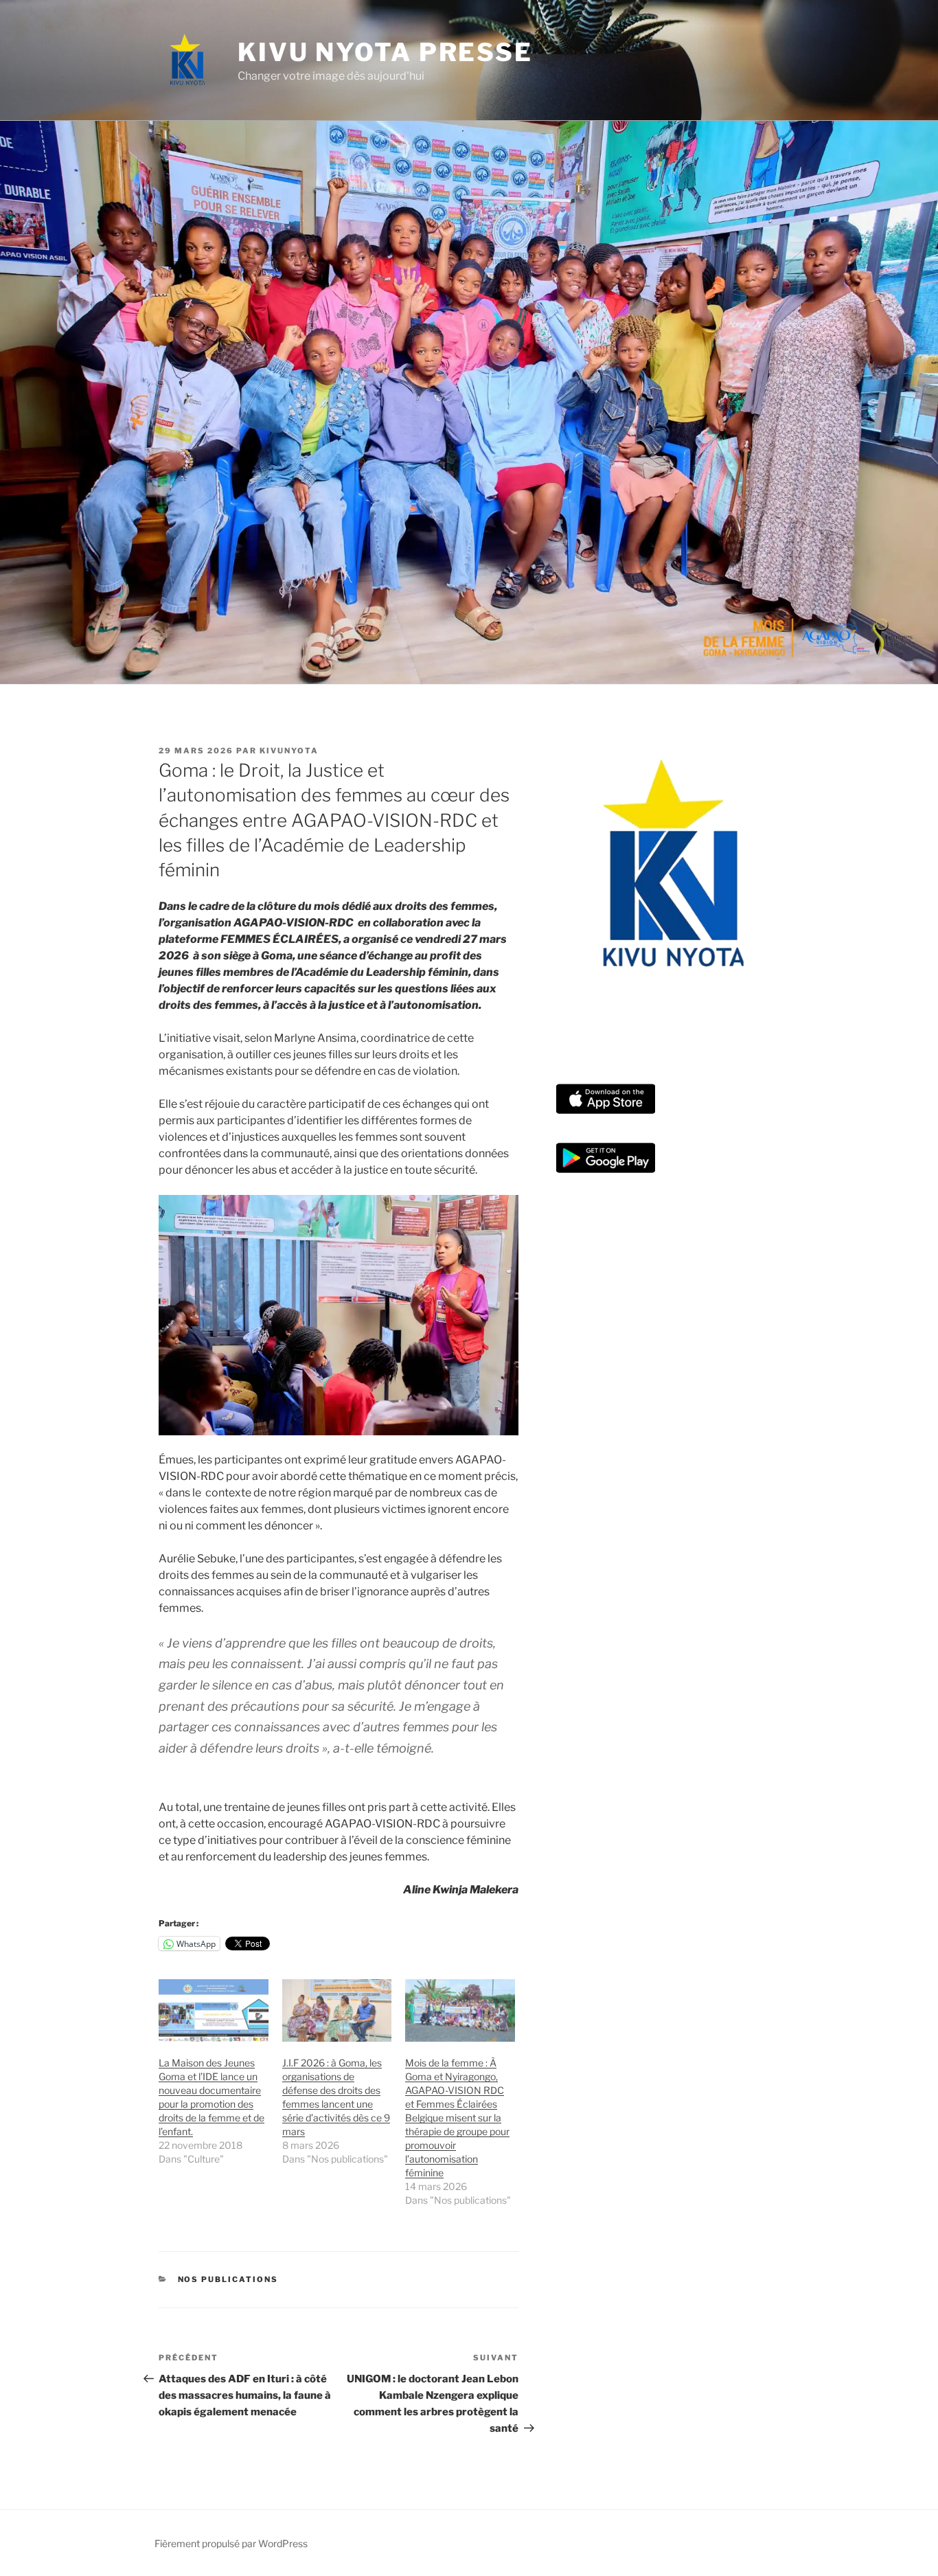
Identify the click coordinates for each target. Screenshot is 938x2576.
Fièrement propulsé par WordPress (231, 2543)
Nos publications (228, 2279)
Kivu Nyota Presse (385, 52)
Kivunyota (289, 751)
